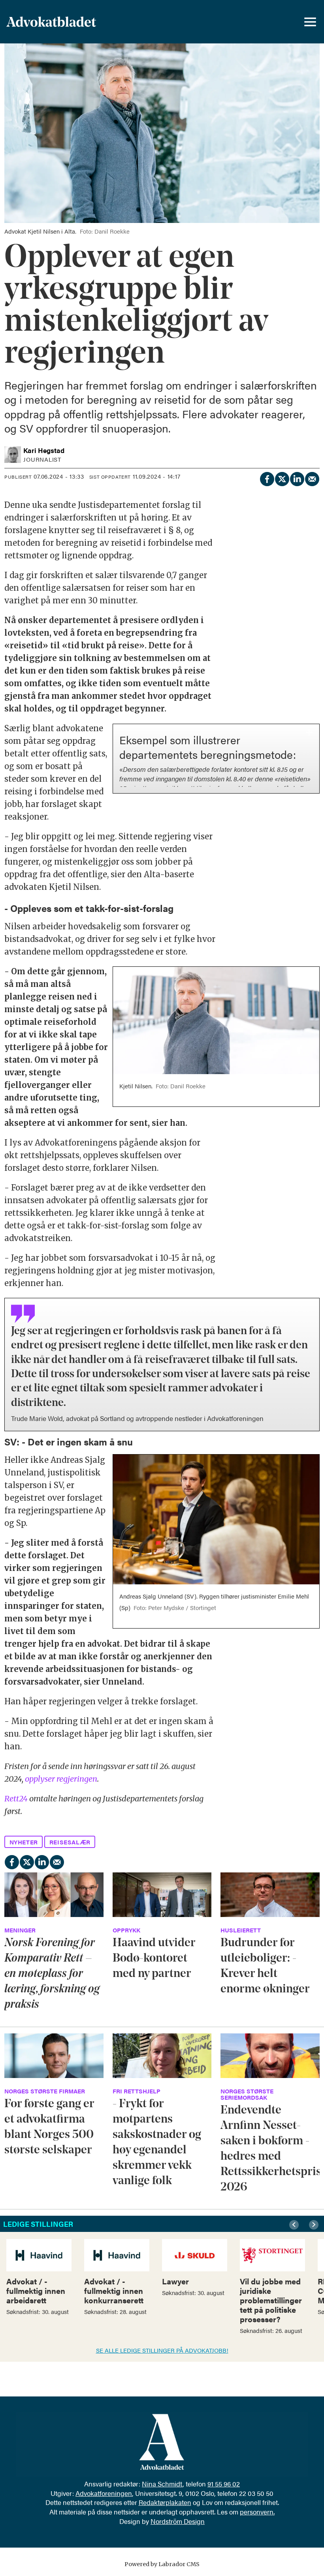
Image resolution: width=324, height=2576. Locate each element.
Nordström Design (178, 2521)
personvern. (257, 2512)
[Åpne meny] (310, 22)
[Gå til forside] (72, 22)
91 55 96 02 (224, 2484)
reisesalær (70, 1842)
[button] (295, 2225)
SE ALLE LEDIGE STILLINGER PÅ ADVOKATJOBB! (162, 2350)
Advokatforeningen (104, 2493)
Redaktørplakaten (165, 2502)
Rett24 (16, 1798)
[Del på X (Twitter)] (282, 478)
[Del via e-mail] (312, 478)
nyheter (24, 1842)
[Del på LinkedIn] (297, 478)
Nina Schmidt (162, 2484)
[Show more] (309, 732)
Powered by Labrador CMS (162, 2564)
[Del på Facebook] (267, 478)
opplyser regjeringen (61, 1779)
